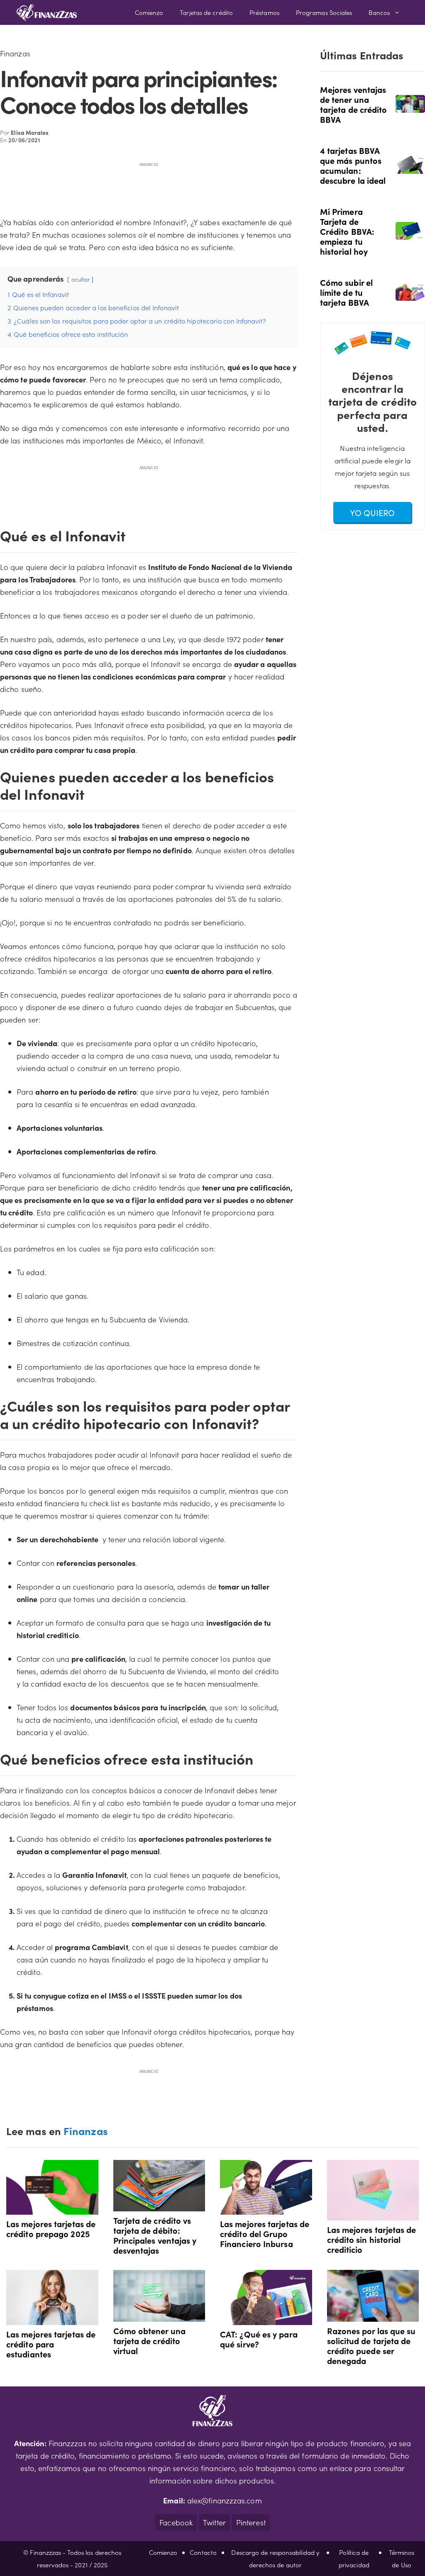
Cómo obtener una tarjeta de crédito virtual (149, 2340)
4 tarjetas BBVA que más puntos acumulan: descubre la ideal (353, 165)
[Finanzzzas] (47, 12)
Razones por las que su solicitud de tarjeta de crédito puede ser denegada (371, 2345)
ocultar (81, 279)
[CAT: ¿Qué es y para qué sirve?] (266, 2319)
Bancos (379, 12)
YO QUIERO (372, 512)
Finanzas (15, 53)
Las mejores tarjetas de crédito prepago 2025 (51, 2228)
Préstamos (264, 12)
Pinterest (251, 2522)
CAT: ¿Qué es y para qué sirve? (259, 2339)
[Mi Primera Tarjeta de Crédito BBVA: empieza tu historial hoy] (410, 234)
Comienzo (149, 12)
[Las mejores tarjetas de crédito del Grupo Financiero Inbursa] (266, 2208)
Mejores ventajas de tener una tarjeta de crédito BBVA (354, 104)
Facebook (176, 2522)
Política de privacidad (354, 2558)
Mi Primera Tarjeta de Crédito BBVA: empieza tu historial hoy (347, 231)
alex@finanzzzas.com (225, 2500)
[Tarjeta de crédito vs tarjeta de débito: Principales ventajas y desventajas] (159, 2205)
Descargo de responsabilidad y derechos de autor (275, 2558)
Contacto (203, 2552)
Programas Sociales (324, 12)
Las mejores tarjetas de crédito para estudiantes (51, 2344)
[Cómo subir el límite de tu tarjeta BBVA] (410, 295)
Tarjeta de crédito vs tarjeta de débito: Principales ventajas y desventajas (155, 2235)
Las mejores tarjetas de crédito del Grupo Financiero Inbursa (265, 2233)
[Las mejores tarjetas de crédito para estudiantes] (52, 2319)
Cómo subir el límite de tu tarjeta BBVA (346, 292)
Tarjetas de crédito (206, 12)
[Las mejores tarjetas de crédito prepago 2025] (52, 2208)
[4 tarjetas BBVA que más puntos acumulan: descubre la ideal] (410, 168)
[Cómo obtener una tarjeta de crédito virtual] (159, 2315)
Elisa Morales (30, 132)
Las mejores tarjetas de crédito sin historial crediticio (372, 2239)
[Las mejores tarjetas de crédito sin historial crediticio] (373, 2214)
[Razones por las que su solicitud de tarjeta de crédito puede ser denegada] (373, 2315)
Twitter (214, 2522)
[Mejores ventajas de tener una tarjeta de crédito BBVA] (410, 107)
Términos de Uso (402, 2558)
